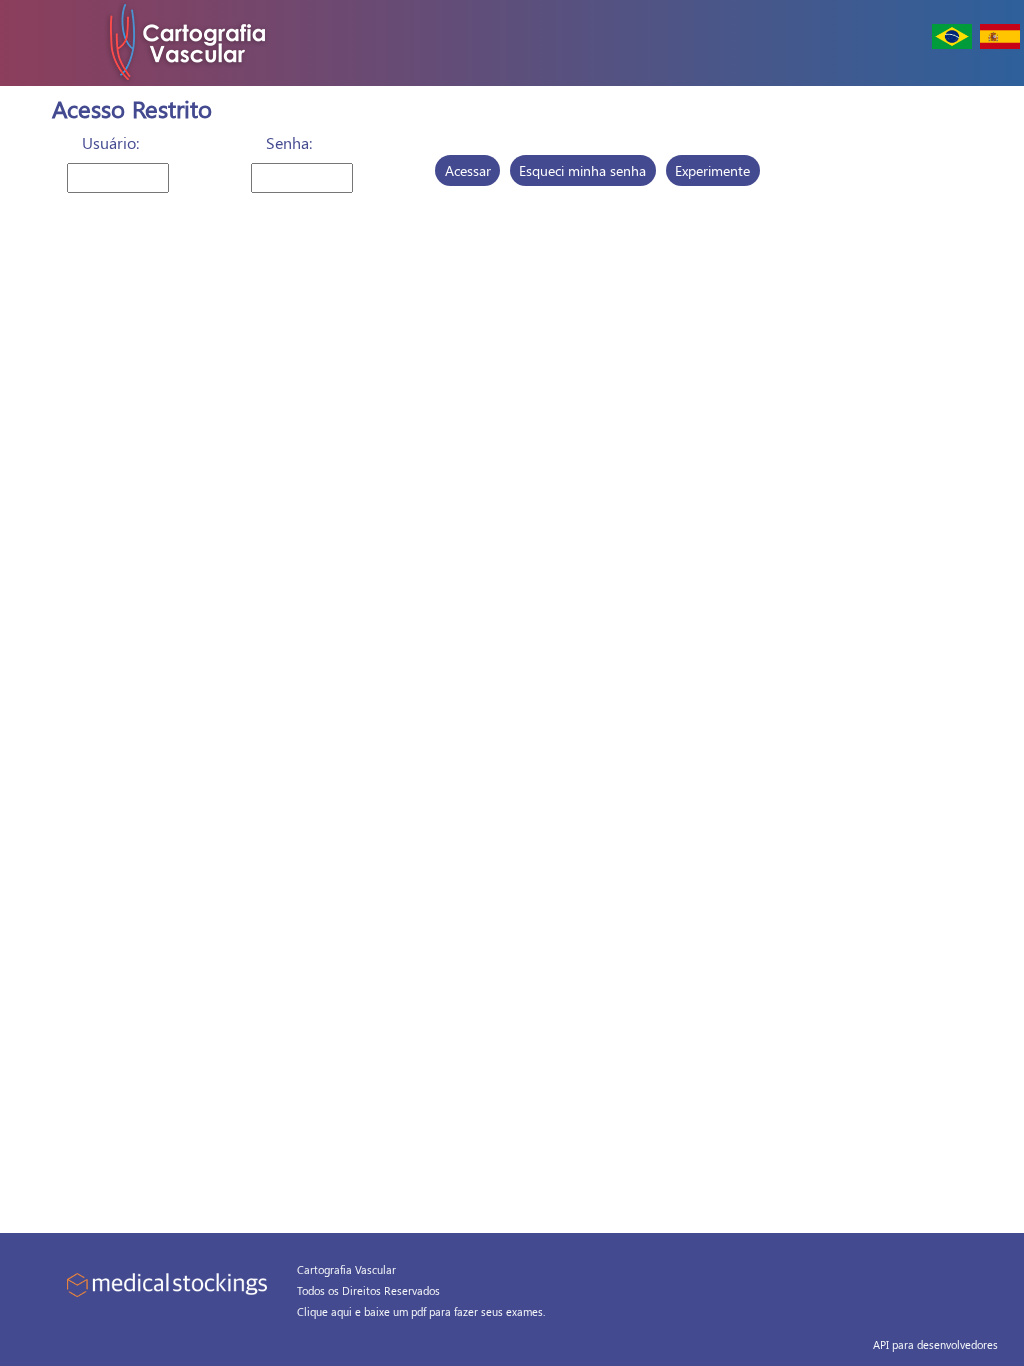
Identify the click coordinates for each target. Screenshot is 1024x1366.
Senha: (289, 142)
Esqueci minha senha (582, 170)
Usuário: (110, 142)
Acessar (468, 170)
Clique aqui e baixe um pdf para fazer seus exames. (421, 1311)
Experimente (712, 170)
